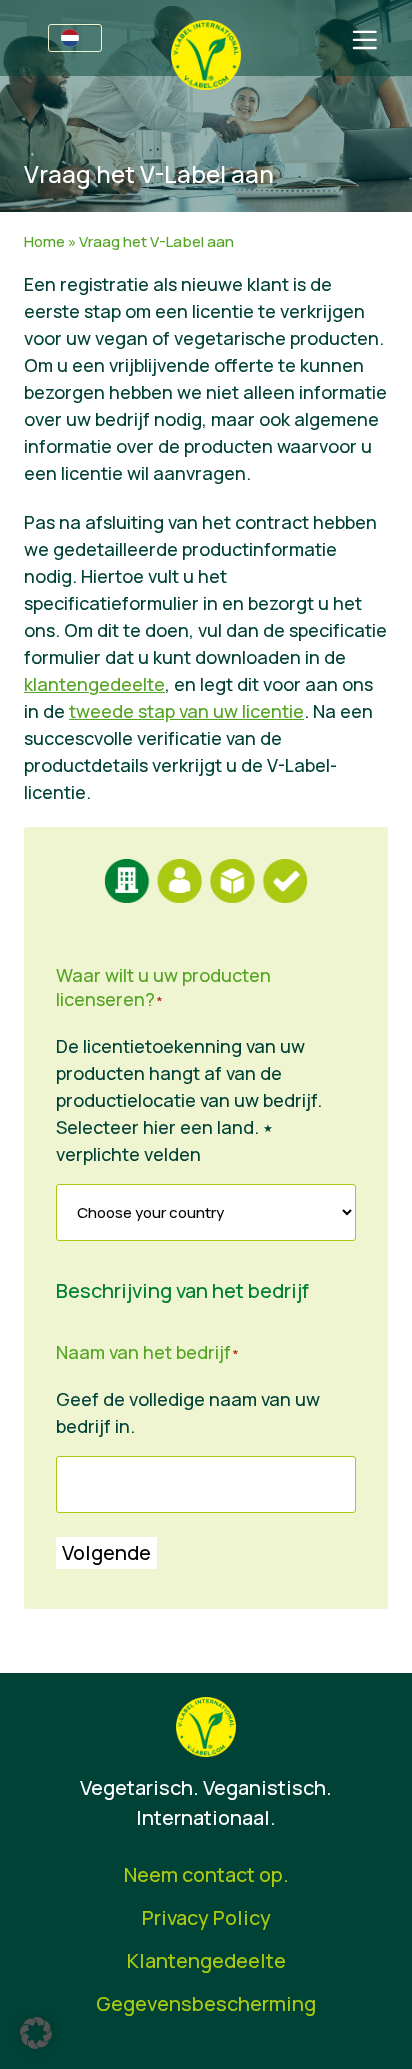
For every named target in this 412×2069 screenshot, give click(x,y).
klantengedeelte (94, 684)
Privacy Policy (206, 1917)
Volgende (106, 1552)
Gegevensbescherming (206, 2003)
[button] (36, 2033)
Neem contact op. (206, 1874)
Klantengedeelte (206, 1960)
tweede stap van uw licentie (186, 711)
